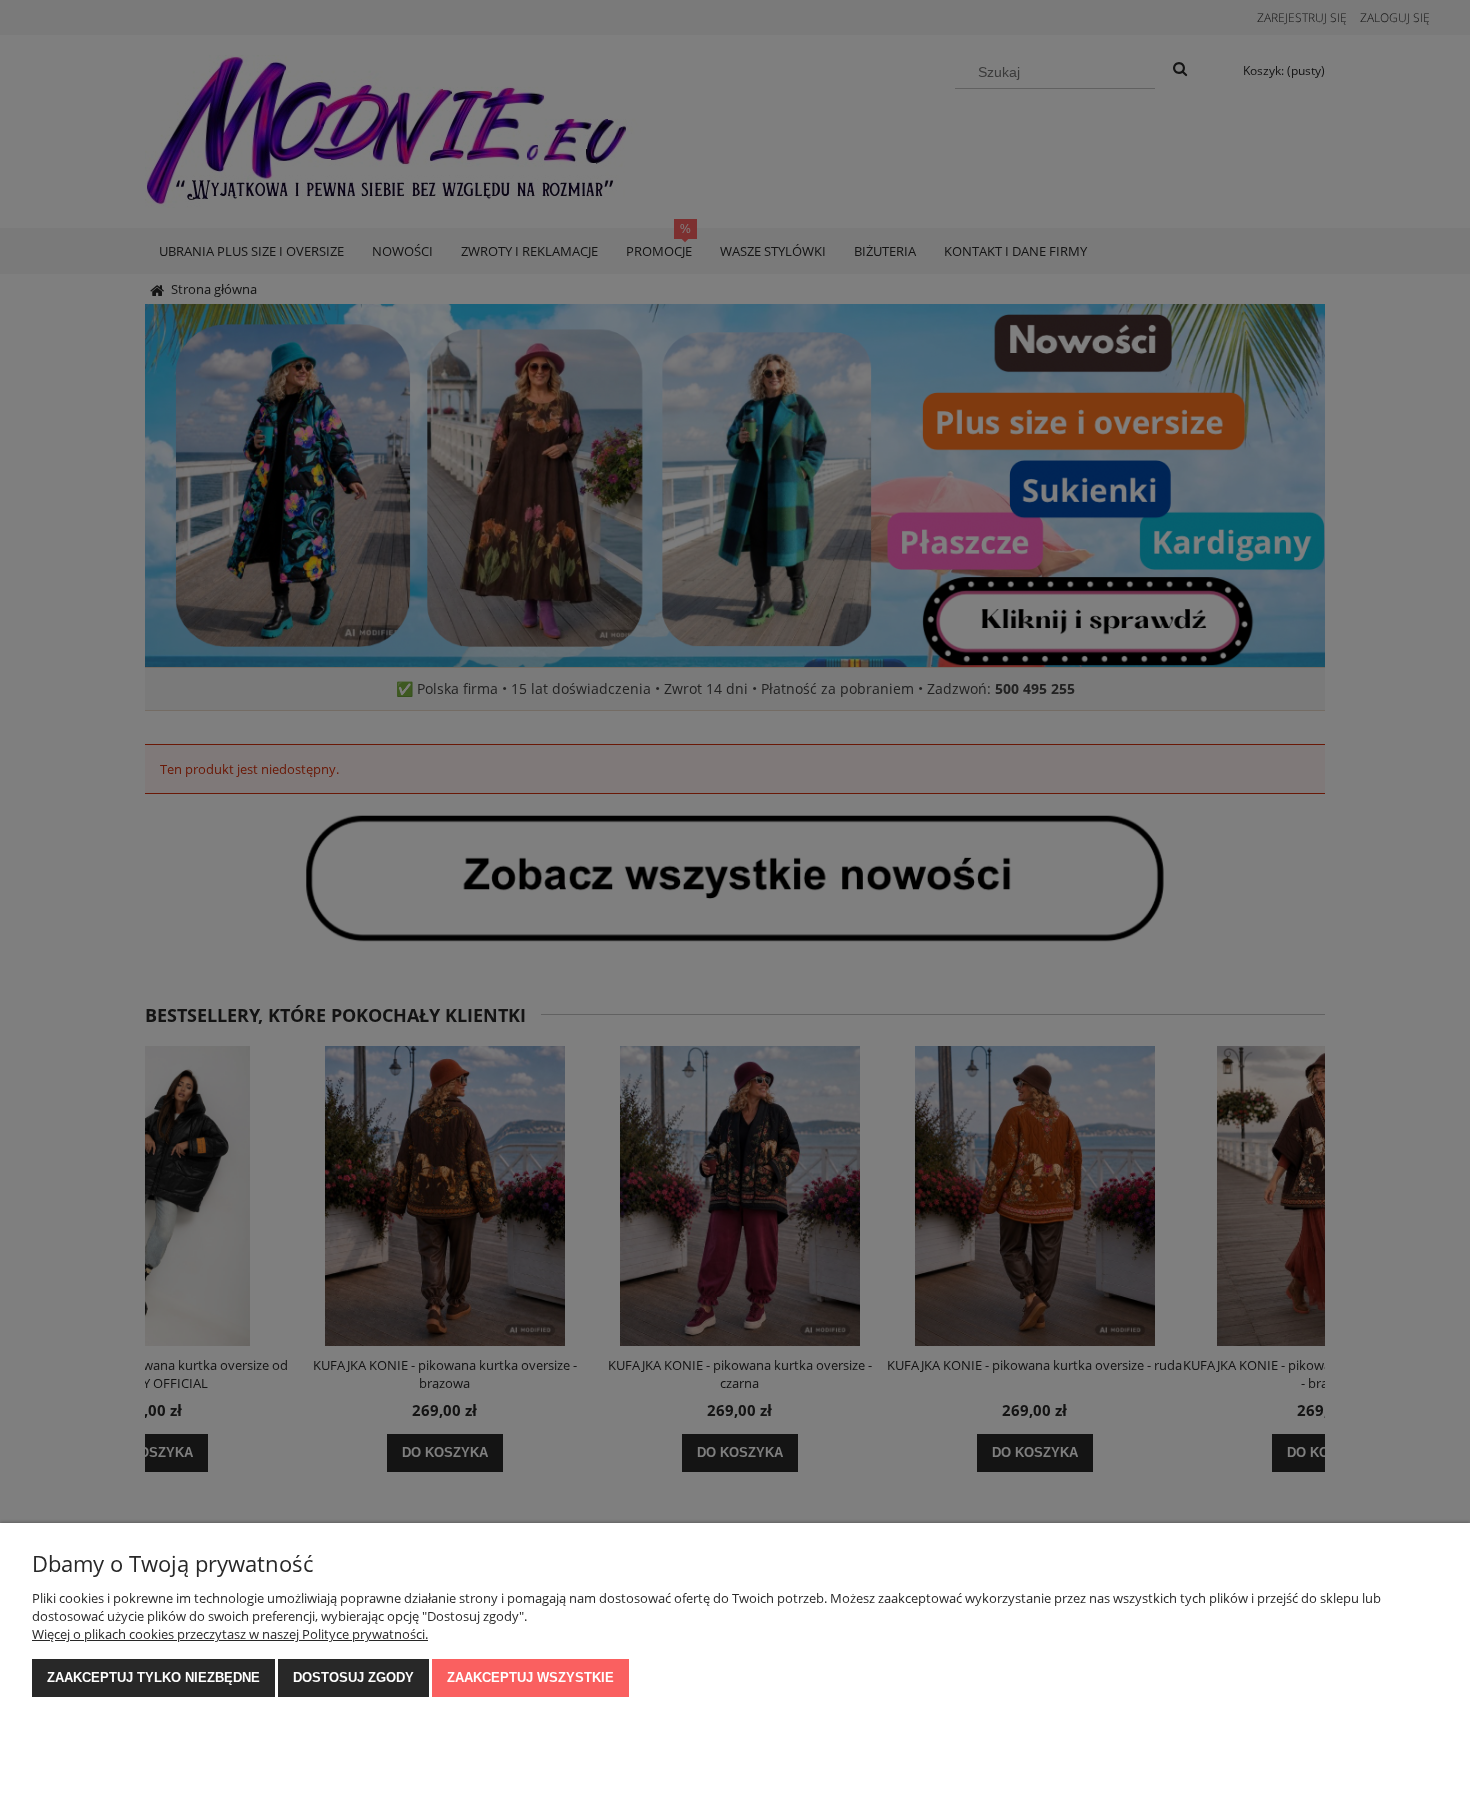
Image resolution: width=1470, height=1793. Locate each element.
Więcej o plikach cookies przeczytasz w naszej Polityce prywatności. (230, 1634)
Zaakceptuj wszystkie (530, 1677)
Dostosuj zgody (353, 1677)
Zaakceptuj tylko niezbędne (153, 1677)
